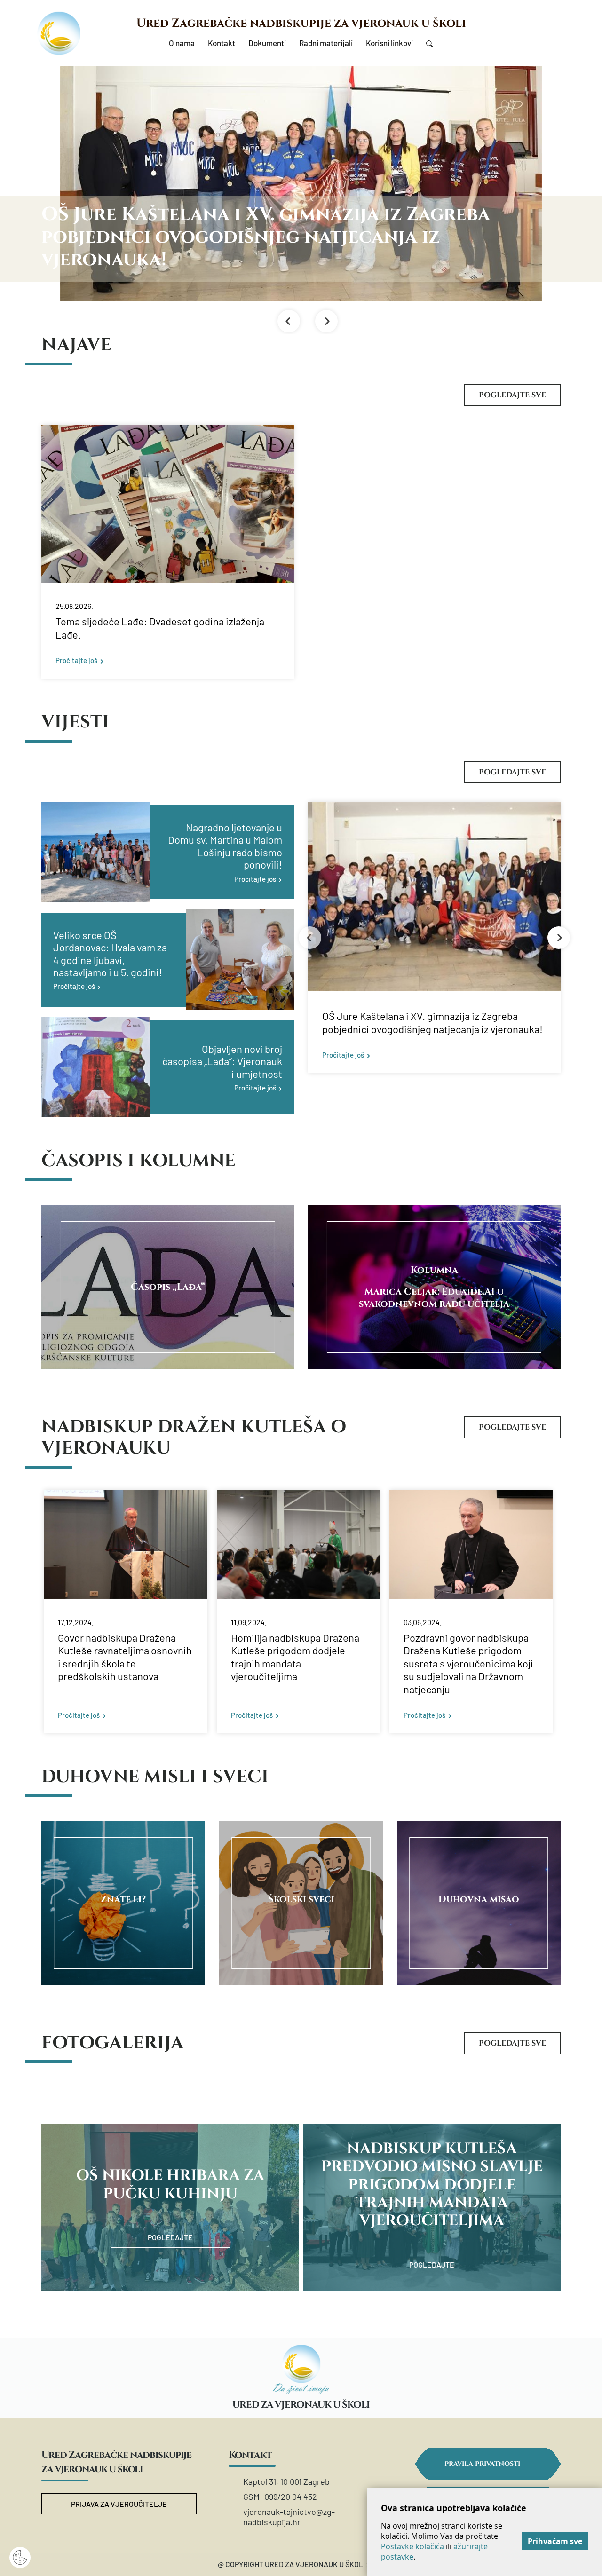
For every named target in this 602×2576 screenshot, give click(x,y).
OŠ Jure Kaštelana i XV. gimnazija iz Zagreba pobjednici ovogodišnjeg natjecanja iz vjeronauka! (432, 1022)
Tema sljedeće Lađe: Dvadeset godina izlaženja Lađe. (160, 628)
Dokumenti (267, 43)
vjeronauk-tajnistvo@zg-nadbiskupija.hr (289, 2517)
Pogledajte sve (512, 395)
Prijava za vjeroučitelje (119, 2504)
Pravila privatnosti (482, 2464)
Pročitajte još (76, 660)
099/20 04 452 (291, 2497)
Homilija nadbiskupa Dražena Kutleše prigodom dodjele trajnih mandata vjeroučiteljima (295, 1657)
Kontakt (222, 43)
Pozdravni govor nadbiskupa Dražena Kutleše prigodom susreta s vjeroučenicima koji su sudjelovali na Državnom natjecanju (468, 1663)
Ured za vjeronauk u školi (301, 2405)
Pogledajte (170, 2237)
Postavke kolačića (412, 2546)
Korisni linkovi (389, 43)
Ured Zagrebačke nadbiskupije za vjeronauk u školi (301, 23)
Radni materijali (326, 43)
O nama (182, 43)
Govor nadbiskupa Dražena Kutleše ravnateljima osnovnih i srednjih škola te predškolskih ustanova (125, 1657)
